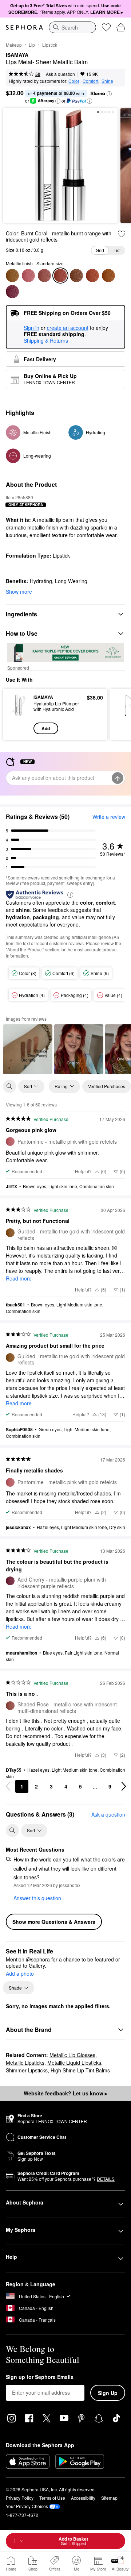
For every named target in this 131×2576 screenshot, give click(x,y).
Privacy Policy (20, 2498)
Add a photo (20, 1974)
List (117, 250)
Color (74, 81)
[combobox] (72, 27)
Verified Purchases (107, 1086)
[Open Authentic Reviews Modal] (70, 894)
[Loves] (106, 27)
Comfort (90, 81)
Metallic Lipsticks (25, 2063)
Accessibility (83, 2498)
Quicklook (18, 714)
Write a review (109, 817)
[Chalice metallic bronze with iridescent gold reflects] (92, 276)
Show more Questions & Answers (54, 1922)
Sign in (31, 328)
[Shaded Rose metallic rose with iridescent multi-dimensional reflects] (44, 276)
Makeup (14, 45)
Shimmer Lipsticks (27, 2070)
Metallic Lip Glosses (72, 2055)
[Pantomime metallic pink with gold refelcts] (28, 276)
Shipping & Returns (46, 340)
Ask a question (60, 74)
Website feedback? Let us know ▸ (65, 2093)
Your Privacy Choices (27, 2506)
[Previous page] (8, 1786)
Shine (107, 81)
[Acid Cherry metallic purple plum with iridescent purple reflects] (12, 292)
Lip (32, 45)
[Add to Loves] (122, 234)
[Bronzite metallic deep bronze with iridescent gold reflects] (108, 276)
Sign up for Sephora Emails (40, 2377)
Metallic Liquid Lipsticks (74, 2063)
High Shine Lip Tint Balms (80, 2070)
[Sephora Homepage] (24, 27)
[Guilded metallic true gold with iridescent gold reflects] (12, 276)
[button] (109, 94)
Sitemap (109, 2498)
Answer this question (37, 1898)
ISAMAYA (17, 55)
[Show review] (28, 1049)
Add (46, 728)
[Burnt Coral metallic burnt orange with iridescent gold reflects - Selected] (60, 276)
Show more (19, 592)
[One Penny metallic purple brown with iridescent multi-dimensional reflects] (76, 276)
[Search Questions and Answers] (12, 1830)
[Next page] (124, 1786)
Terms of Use (52, 2498)
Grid (100, 250)
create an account (68, 328)
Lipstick (50, 45)
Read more (19, 1278)
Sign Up (108, 2393)
